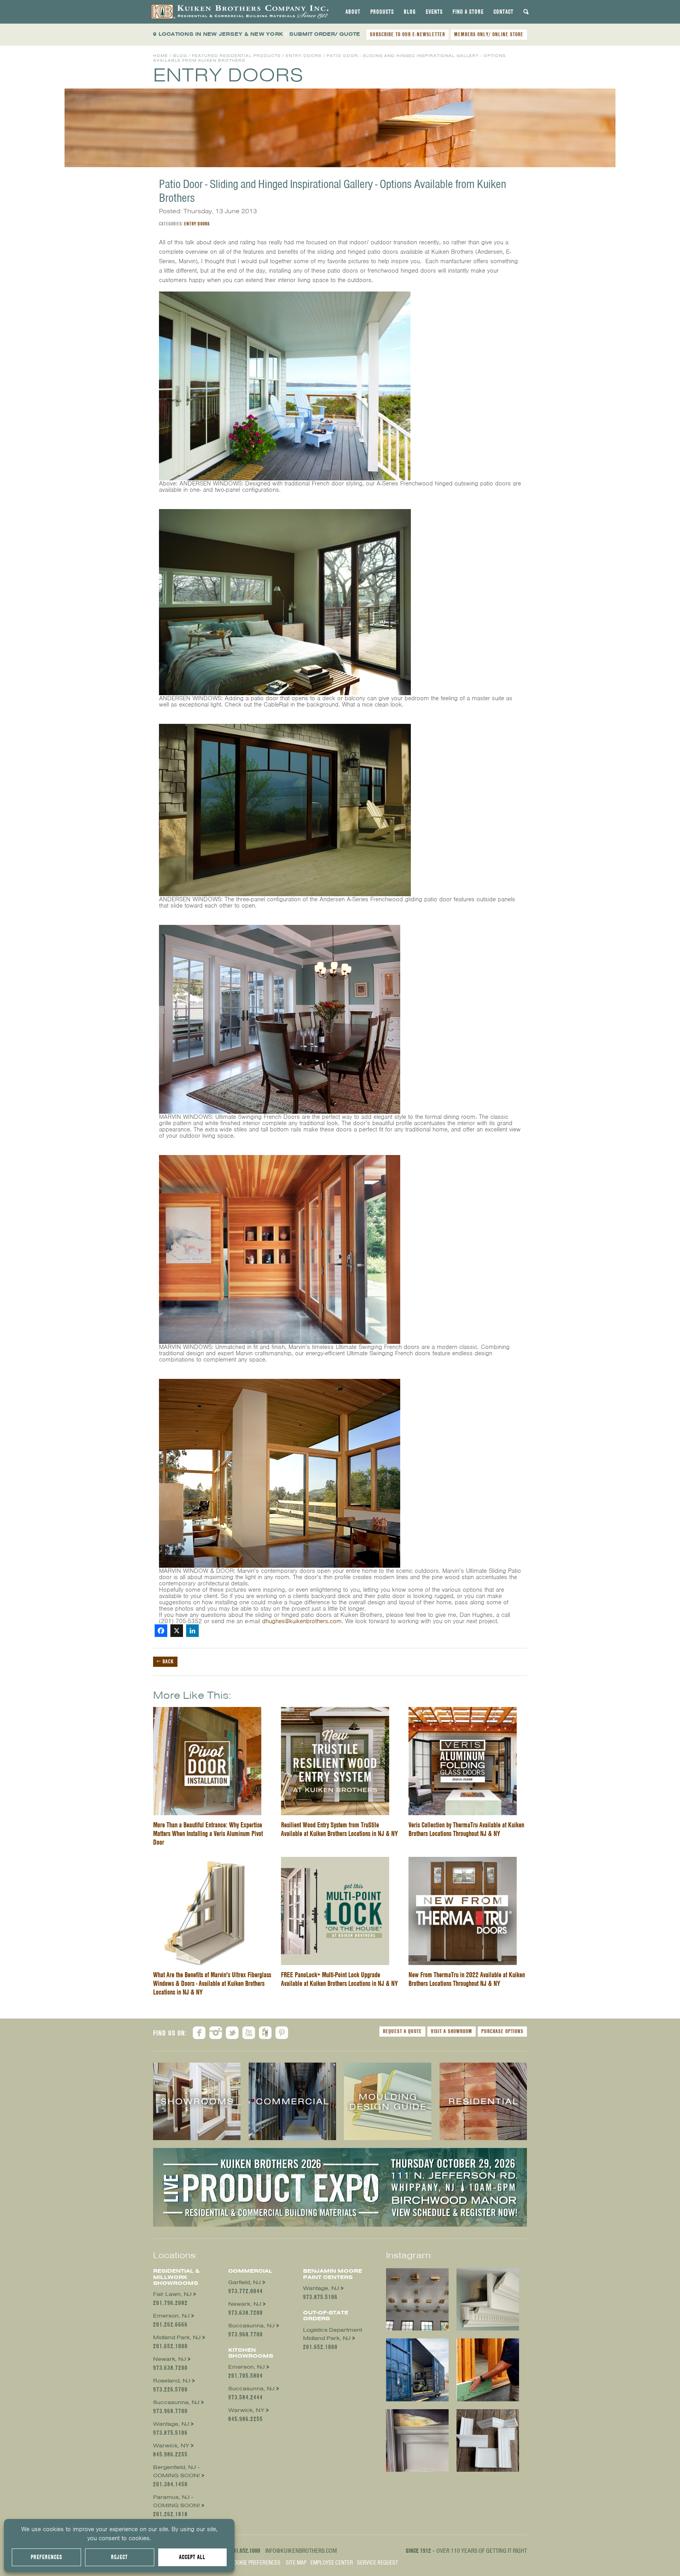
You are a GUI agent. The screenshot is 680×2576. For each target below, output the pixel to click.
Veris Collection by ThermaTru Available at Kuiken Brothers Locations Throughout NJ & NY (466, 1829)
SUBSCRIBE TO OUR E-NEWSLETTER (407, 34)
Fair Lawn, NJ (172, 2294)
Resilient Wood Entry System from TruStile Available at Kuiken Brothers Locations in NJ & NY (339, 1829)
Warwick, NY (171, 2446)
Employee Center (332, 2563)
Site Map (296, 2563)
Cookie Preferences (256, 2563)
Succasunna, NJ (176, 2402)
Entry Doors (304, 56)
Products (382, 12)
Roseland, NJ (172, 2381)
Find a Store (468, 12)
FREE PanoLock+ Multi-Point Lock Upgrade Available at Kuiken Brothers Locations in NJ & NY (339, 1979)
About (353, 12)
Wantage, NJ (171, 2424)
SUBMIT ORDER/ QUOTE (325, 34)
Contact (504, 12)
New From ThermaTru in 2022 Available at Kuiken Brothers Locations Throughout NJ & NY (467, 1979)
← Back (165, 1661)
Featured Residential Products (236, 56)
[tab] (353, 12)
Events (434, 12)
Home (161, 56)
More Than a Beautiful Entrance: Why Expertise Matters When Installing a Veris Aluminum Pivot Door (208, 1833)
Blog (410, 12)
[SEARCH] (526, 12)
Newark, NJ (170, 2359)
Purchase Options (502, 2031)
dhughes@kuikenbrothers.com (302, 1621)
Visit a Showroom (452, 2031)
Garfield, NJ (245, 2282)
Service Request (378, 2563)
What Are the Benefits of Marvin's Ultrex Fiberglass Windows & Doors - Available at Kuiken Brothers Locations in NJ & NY (212, 1983)
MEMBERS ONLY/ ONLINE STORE (489, 34)
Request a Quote (402, 2031)
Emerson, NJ (171, 2316)
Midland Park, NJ (177, 2337)
